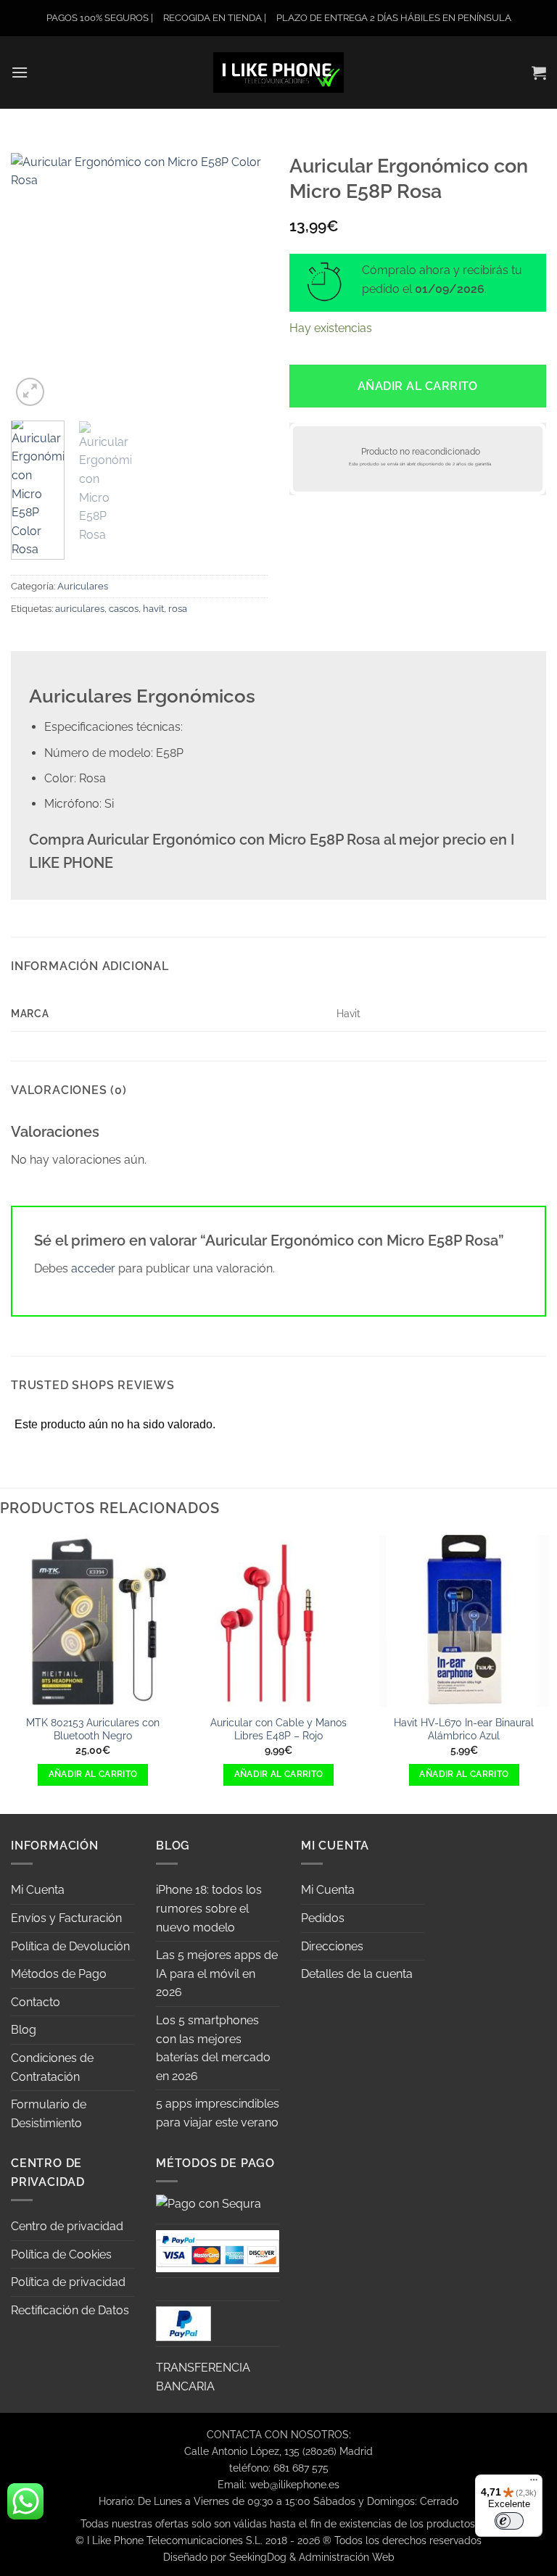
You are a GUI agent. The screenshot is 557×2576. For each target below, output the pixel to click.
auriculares (80, 609)
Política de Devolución (70, 1946)
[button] (20, 72)
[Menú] (534, 2483)
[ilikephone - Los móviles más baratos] (278, 72)
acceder (93, 1268)
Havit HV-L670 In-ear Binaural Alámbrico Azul (464, 1729)
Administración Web (347, 2557)
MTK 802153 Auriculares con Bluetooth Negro (93, 1729)
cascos (124, 609)
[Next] (244, 281)
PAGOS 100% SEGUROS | (100, 18)
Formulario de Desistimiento (49, 2114)
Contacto (36, 2002)
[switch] (509, 2521)
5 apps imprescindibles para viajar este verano (218, 2113)
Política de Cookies (61, 2254)
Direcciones (332, 1946)
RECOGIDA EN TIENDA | (215, 18)
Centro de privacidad (67, 2226)
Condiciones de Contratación (52, 2067)
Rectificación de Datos (70, 2310)
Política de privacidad (68, 2282)
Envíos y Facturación (66, 1918)
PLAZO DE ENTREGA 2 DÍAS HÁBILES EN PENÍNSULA (394, 18)
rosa (178, 609)
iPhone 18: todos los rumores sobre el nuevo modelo (209, 1908)
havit (153, 609)
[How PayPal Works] (218, 2250)
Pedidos (323, 1918)
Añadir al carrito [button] (93, 1774)
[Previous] (34, 281)
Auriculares (83, 586)
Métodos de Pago (59, 1974)
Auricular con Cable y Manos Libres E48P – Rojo (278, 1729)
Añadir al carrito (418, 386)
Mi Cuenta (38, 1890)
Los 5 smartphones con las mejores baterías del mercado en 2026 (213, 2048)
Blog (24, 2030)
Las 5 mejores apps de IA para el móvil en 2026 (217, 1974)
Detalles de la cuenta (357, 1974)
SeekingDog (258, 2557)
